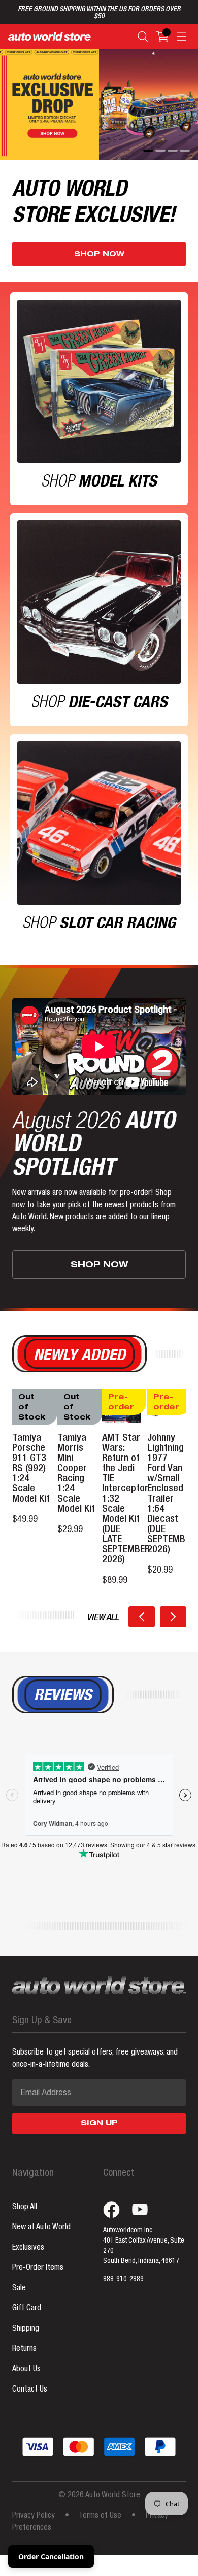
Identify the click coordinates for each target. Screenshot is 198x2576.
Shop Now (99, 255)
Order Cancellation (51, 2556)
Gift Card (27, 2309)
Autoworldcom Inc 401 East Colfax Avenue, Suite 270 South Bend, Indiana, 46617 (144, 2246)
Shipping (26, 2329)
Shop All (25, 2208)
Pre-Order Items (38, 2268)
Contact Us (30, 2390)
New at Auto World (41, 2228)
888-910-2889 (123, 2280)
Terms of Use (100, 2516)
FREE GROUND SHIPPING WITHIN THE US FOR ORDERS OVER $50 (99, 13)
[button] (142, 1617)
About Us (26, 2370)
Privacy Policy (34, 2516)
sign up (99, 2124)
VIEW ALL (103, 1618)
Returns (24, 2349)
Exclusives (28, 2248)
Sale (19, 2289)
